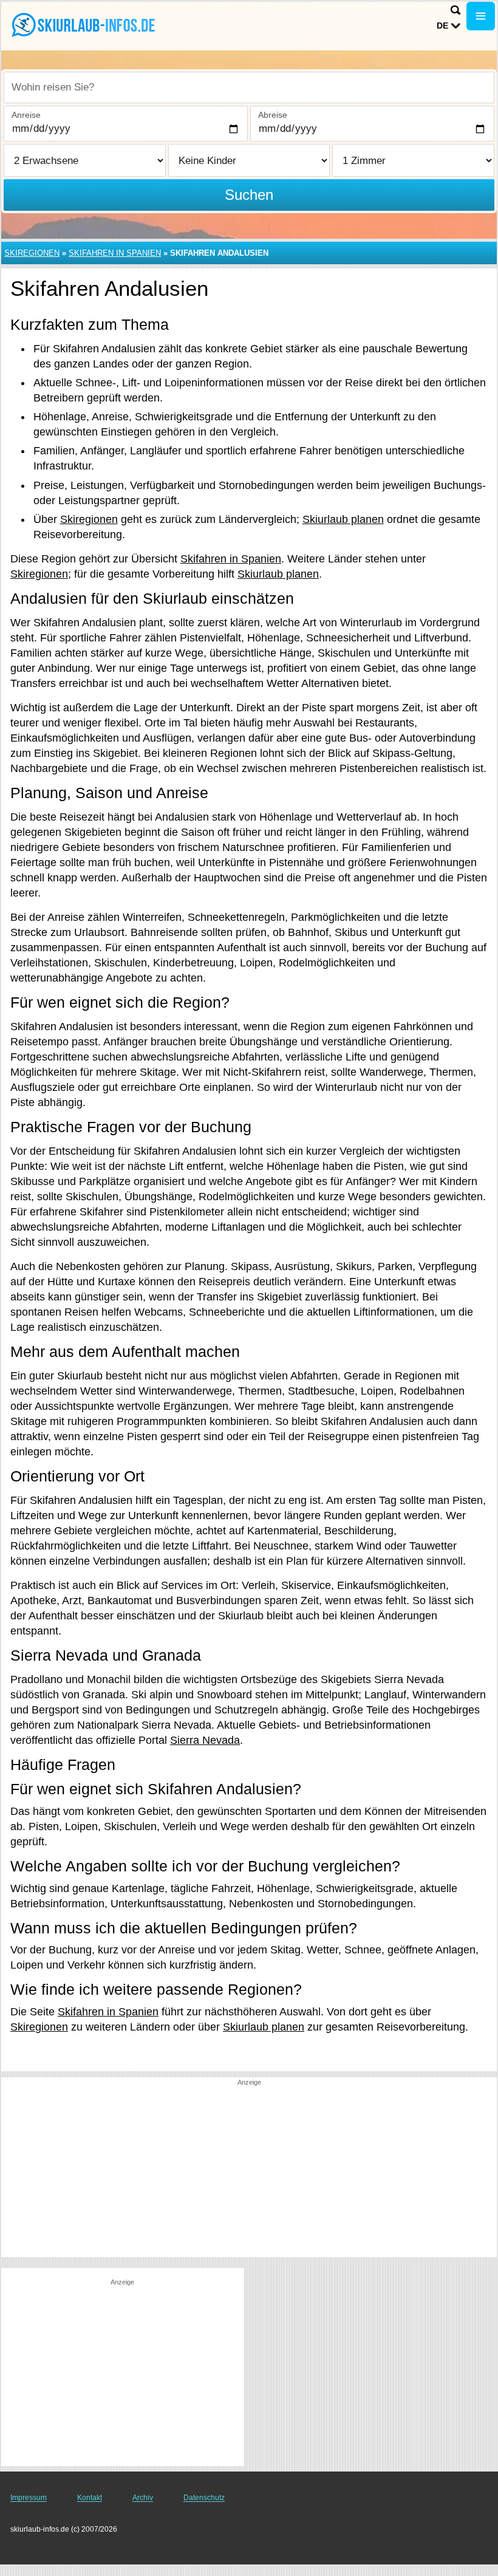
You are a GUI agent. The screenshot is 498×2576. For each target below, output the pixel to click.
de (442, 26)
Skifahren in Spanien (115, 253)
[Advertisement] (249, 2172)
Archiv (143, 2498)
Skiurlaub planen (343, 519)
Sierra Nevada (205, 1740)
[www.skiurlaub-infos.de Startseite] (85, 25)
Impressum (29, 2498)
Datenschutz (204, 2498)
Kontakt (90, 2498)
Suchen (249, 195)
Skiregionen (32, 253)
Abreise (273, 115)
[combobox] (249, 87)
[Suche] (455, 10)
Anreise (26, 115)
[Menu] (481, 16)
